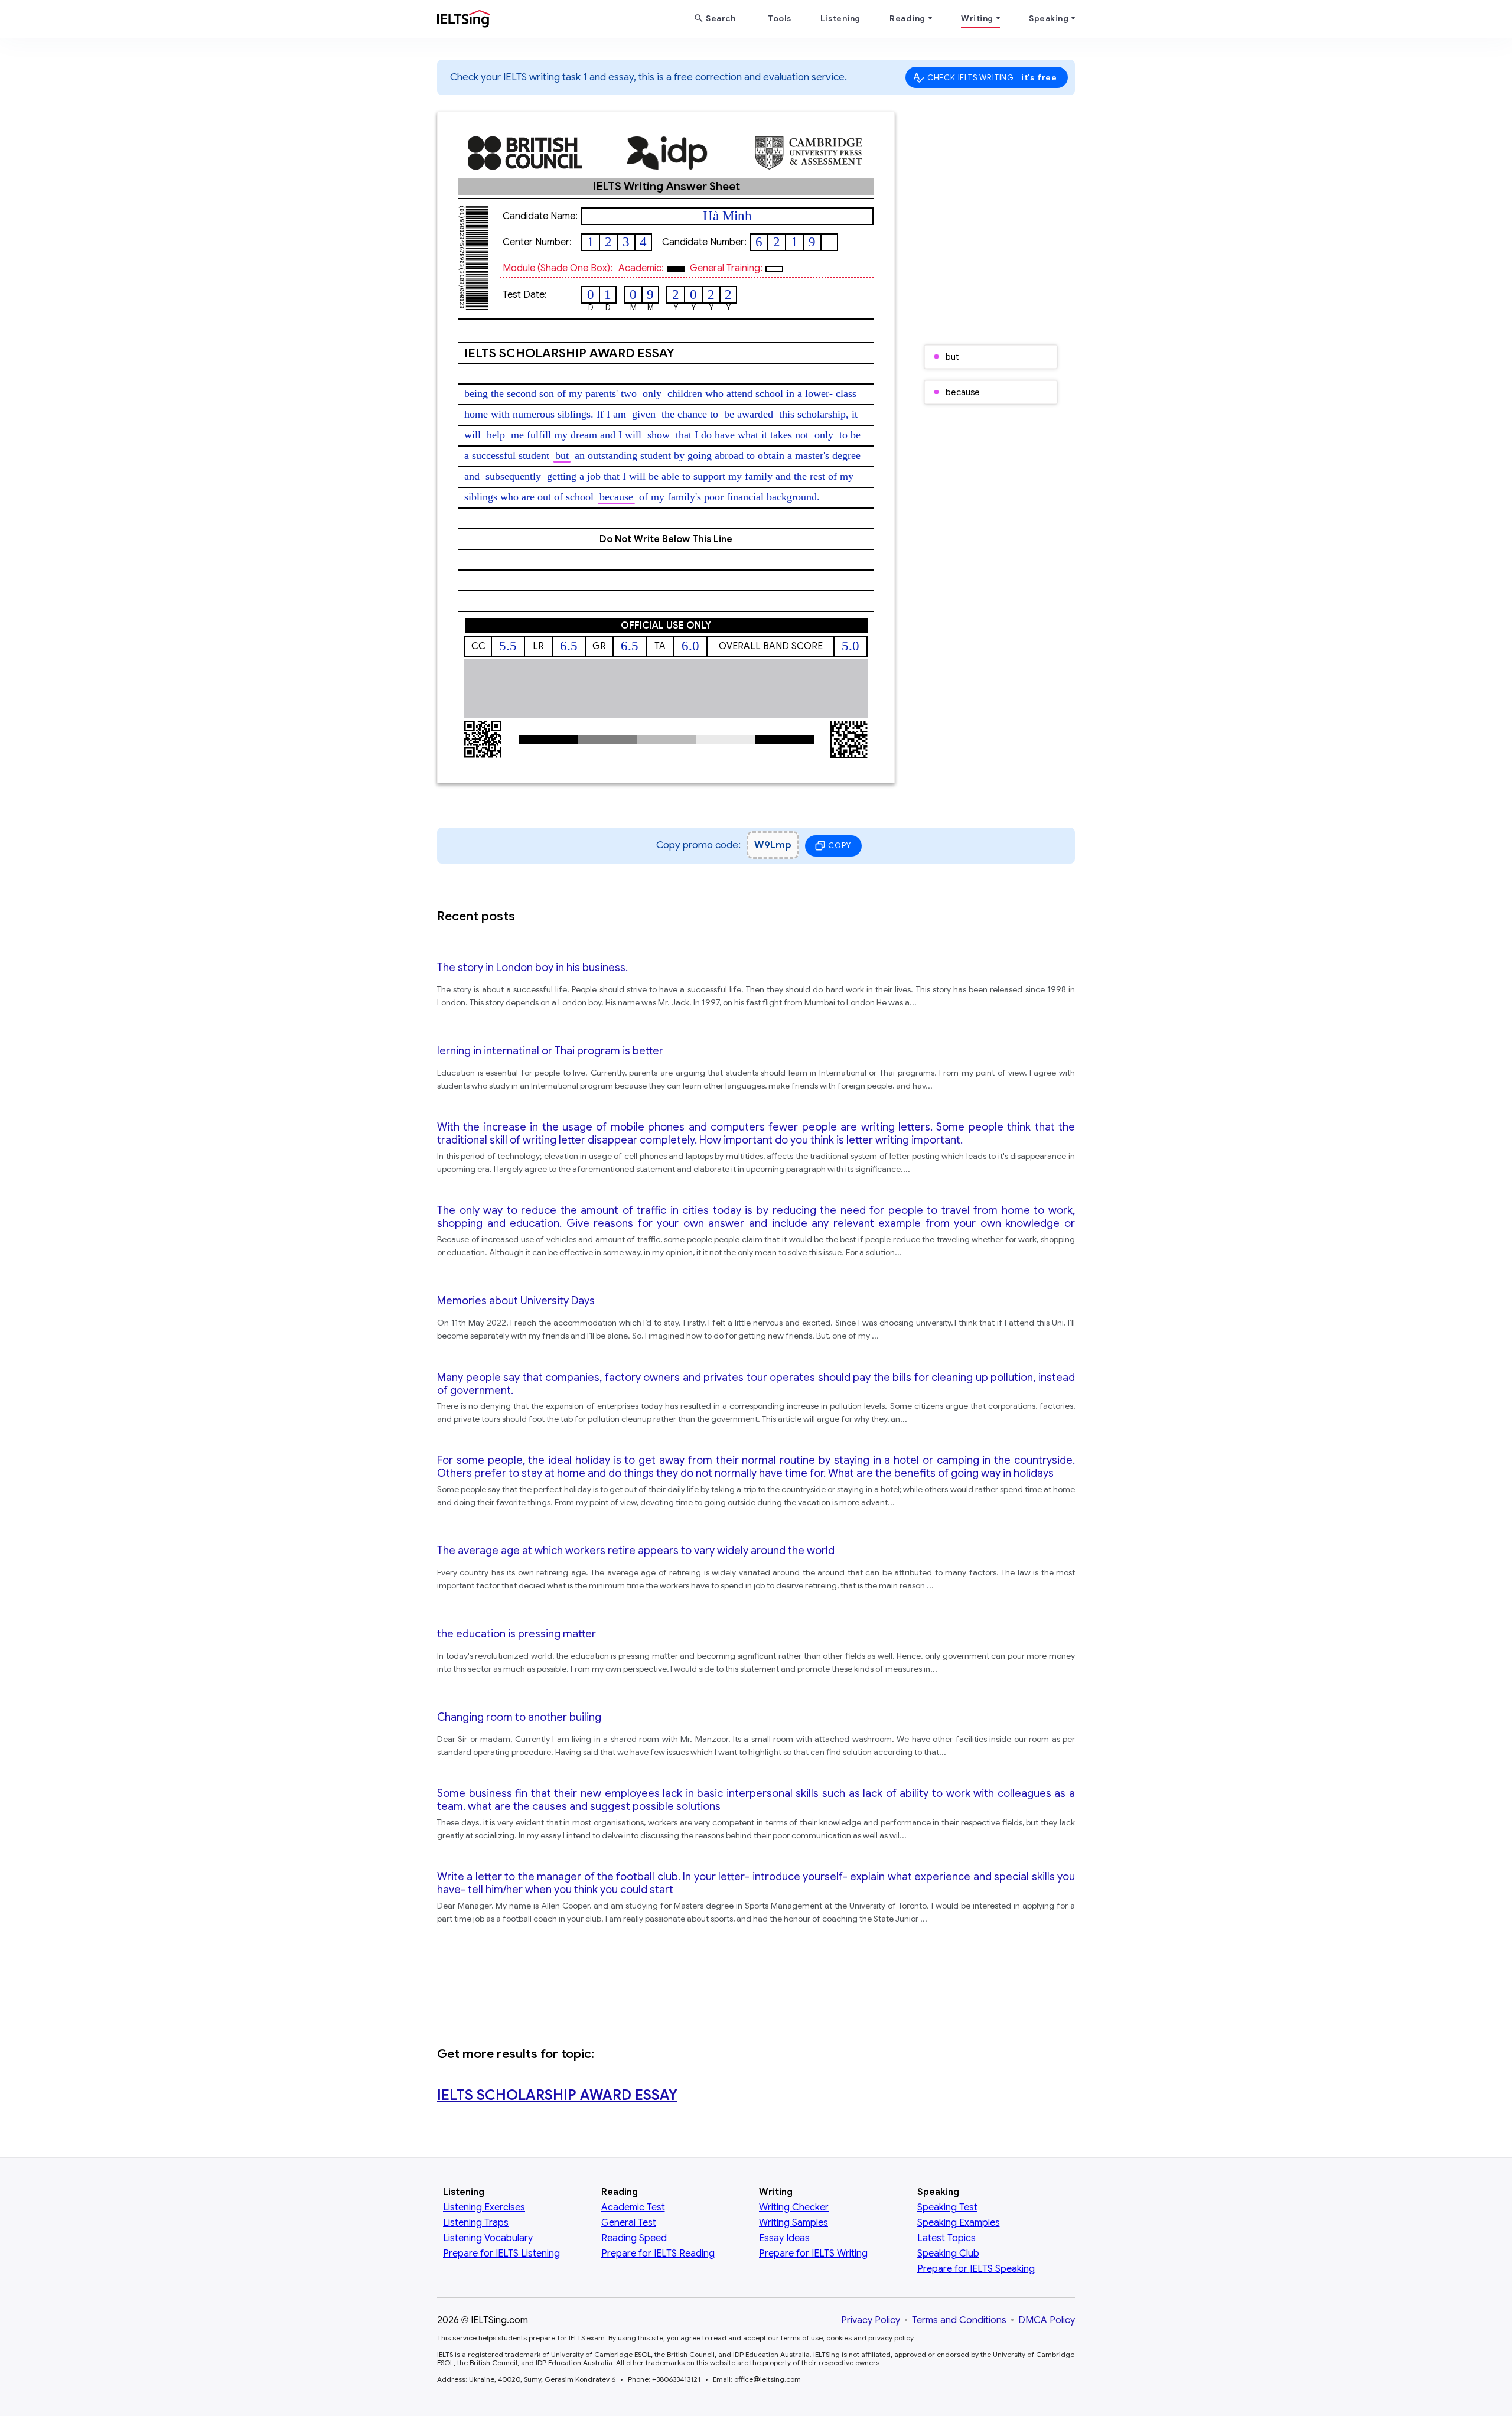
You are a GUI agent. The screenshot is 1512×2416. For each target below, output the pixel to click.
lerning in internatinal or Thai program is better (550, 1051)
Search (721, 18)
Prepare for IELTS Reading (658, 2254)
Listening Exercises (484, 2207)
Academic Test (633, 2207)
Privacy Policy (871, 2320)
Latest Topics (946, 2238)
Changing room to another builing (519, 1717)
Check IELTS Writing (992, 77)
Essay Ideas (784, 2238)
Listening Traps (476, 2223)
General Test (629, 2223)
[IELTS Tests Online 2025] (464, 21)
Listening (840, 18)
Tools (780, 18)
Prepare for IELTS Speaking (976, 2269)
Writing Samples (794, 2223)
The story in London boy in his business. (532, 968)
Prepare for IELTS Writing (813, 2254)
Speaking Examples (959, 2223)
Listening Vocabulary (488, 2238)
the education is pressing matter (517, 1634)
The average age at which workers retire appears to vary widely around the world (636, 1551)
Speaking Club (948, 2254)
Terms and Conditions (959, 2320)
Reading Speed (634, 2238)
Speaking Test (947, 2207)
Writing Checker (794, 2207)
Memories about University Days (516, 1301)
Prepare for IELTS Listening (501, 2254)
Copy (839, 846)
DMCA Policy (1047, 2320)
